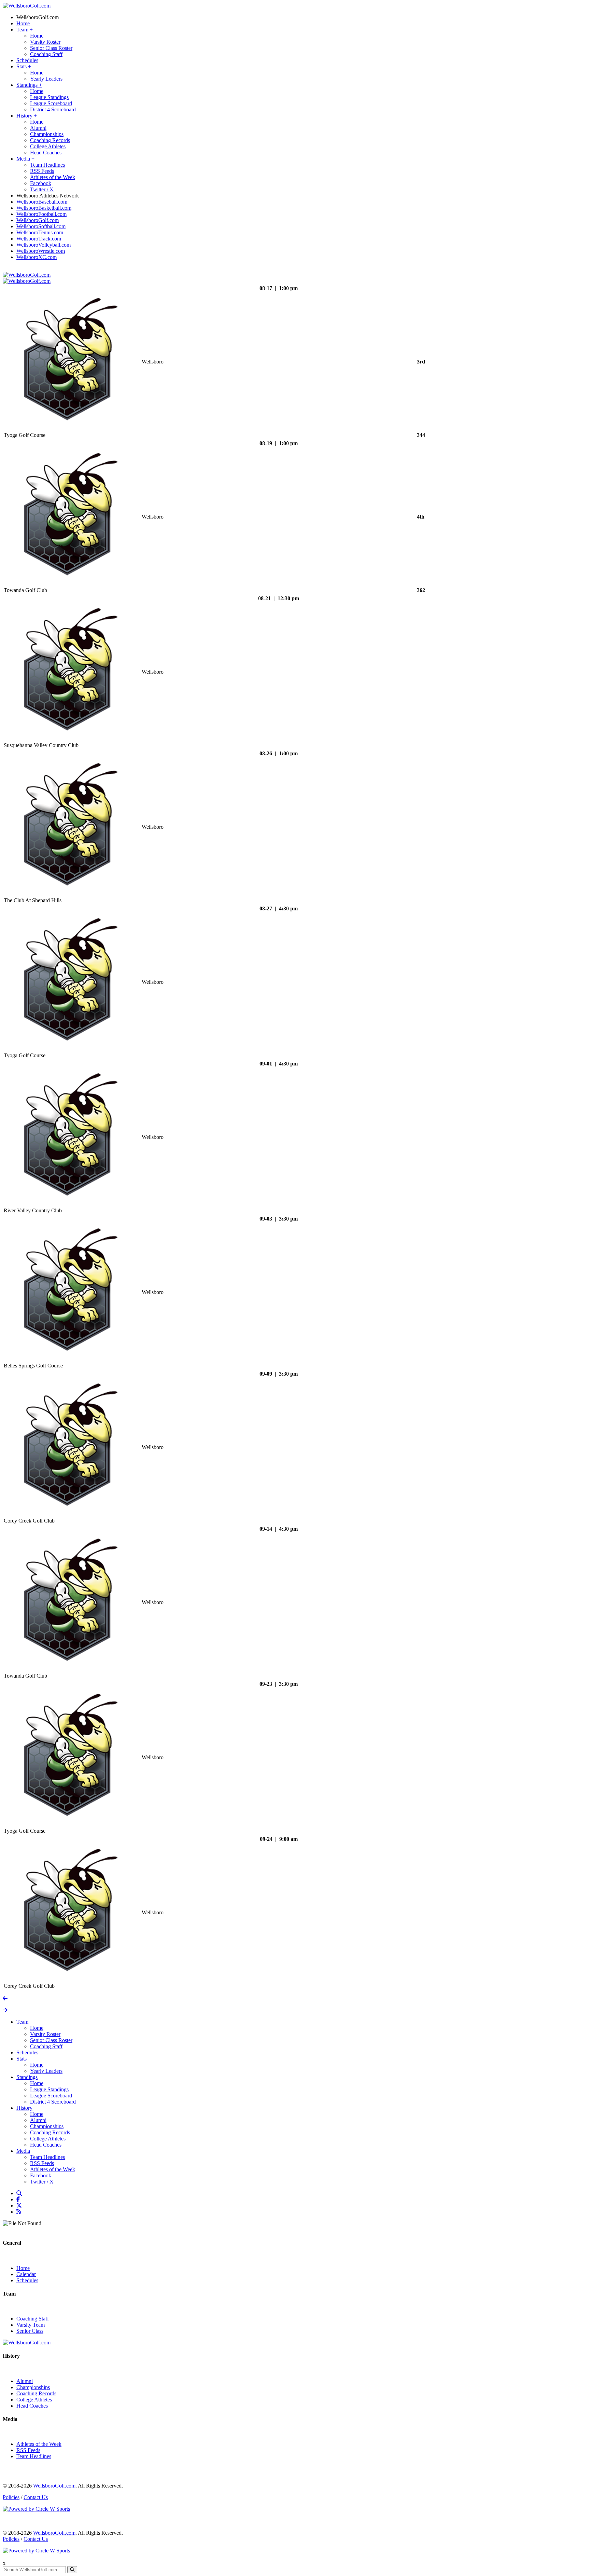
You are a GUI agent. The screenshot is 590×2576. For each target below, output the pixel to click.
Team (25, 30)
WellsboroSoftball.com (41, 226)
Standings (29, 85)
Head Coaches (46, 153)
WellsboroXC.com (37, 257)
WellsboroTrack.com (39, 239)
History (27, 116)
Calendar (26, 2274)
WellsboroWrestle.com (41, 251)
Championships (47, 134)
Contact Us (36, 2497)
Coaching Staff (46, 54)
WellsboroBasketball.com (44, 208)
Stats (24, 66)
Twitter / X (42, 189)
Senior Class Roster (51, 48)
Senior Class (30, 2331)
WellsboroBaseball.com (42, 202)
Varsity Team (31, 2325)
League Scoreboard (51, 103)
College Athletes (48, 146)
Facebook (41, 183)
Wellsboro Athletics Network (48, 196)
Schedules (27, 60)
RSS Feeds (42, 171)
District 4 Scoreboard (53, 109)
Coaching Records (50, 140)
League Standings (49, 97)
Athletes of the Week (53, 177)
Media (25, 159)
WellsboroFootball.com (41, 214)
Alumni (38, 128)
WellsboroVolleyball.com (44, 245)
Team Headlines (47, 165)
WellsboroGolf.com (38, 17)
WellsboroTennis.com (40, 232)
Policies (11, 2497)
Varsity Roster (45, 42)
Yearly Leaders (46, 79)
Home (23, 23)
